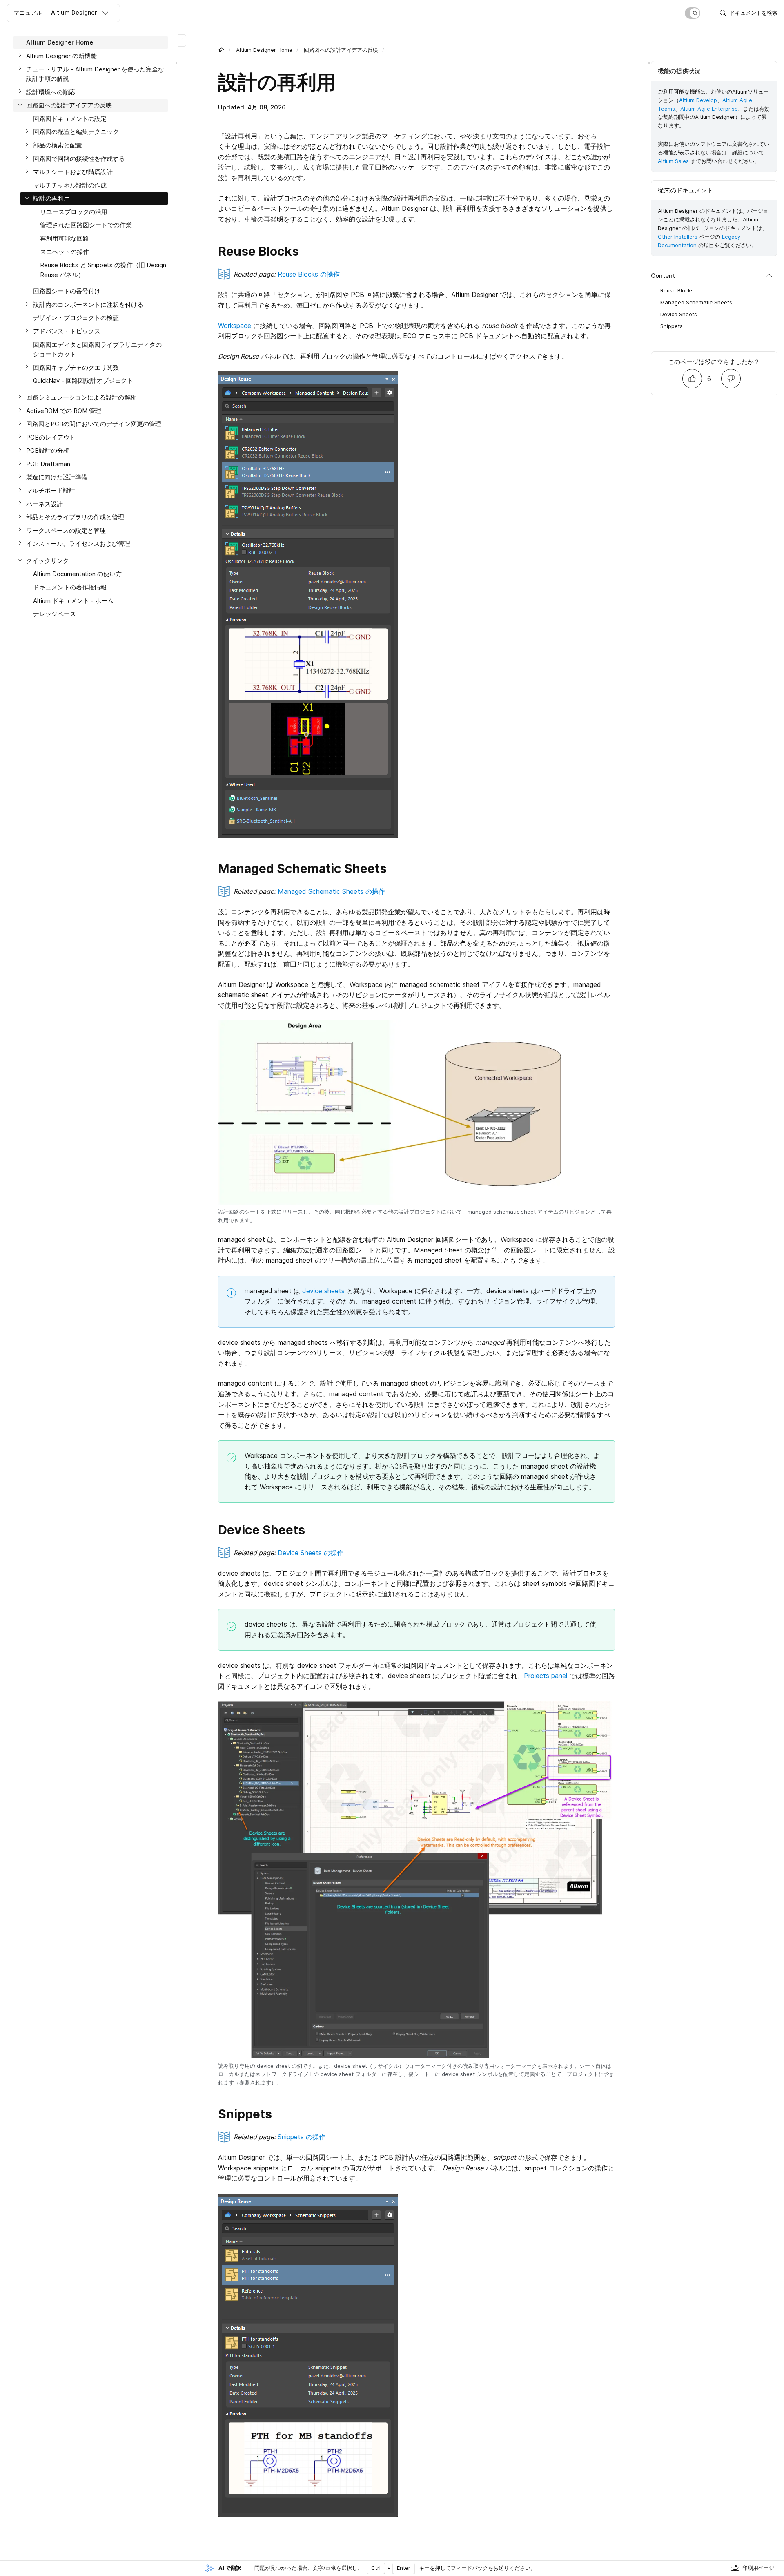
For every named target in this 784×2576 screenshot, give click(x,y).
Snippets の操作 (302, 2137)
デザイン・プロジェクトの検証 (76, 318)
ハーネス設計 (45, 503)
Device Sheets (679, 314)
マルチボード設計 (51, 490)
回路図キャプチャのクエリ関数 (76, 367)
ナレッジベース (55, 614)
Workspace (235, 326)
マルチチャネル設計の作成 (70, 185)
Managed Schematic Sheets (696, 302)
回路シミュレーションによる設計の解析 (81, 397)
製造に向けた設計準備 (57, 477)
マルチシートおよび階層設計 (73, 172)
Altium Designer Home (264, 50)
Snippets (672, 326)
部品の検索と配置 (58, 145)
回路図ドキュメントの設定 (70, 118)
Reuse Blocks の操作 (309, 274)
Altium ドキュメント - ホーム (73, 600)
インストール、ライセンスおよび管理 (78, 544)
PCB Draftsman (48, 464)
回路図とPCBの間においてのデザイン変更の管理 (94, 424)
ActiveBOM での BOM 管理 (64, 410)
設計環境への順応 (51, 92)
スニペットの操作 (65, 251)
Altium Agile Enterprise (709, 109)
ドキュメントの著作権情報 (70, 587)
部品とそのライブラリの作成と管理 (75, 517)
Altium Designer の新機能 (61, 56)
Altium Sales (673, 161)
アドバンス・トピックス (67, 331)
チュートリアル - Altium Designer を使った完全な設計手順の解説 (95, 74)
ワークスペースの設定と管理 (66, 530)
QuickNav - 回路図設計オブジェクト (83, 381)
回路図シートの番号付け (67, 291)
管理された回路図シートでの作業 (86, 225)
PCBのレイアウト (51, 437)
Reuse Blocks (677, 290)
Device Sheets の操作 (311, 1553)
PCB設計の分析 (48, 450)
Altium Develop (698, 100)
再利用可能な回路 (65, 238)
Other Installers (678, 237)
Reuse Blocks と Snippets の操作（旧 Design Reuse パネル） (103, 270)
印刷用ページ (758, 2568)
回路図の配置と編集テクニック (76, 132)
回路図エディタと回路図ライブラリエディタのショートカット (97, 349)
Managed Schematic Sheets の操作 (331, 891)
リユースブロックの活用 (74, 212)
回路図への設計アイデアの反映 (341, 50)
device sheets (323, 1291)
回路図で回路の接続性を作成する (79, 158)
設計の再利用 (51, 198)
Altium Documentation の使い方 (77, 574)
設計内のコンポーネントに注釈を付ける (88, 305)
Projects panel (546, 1676)
